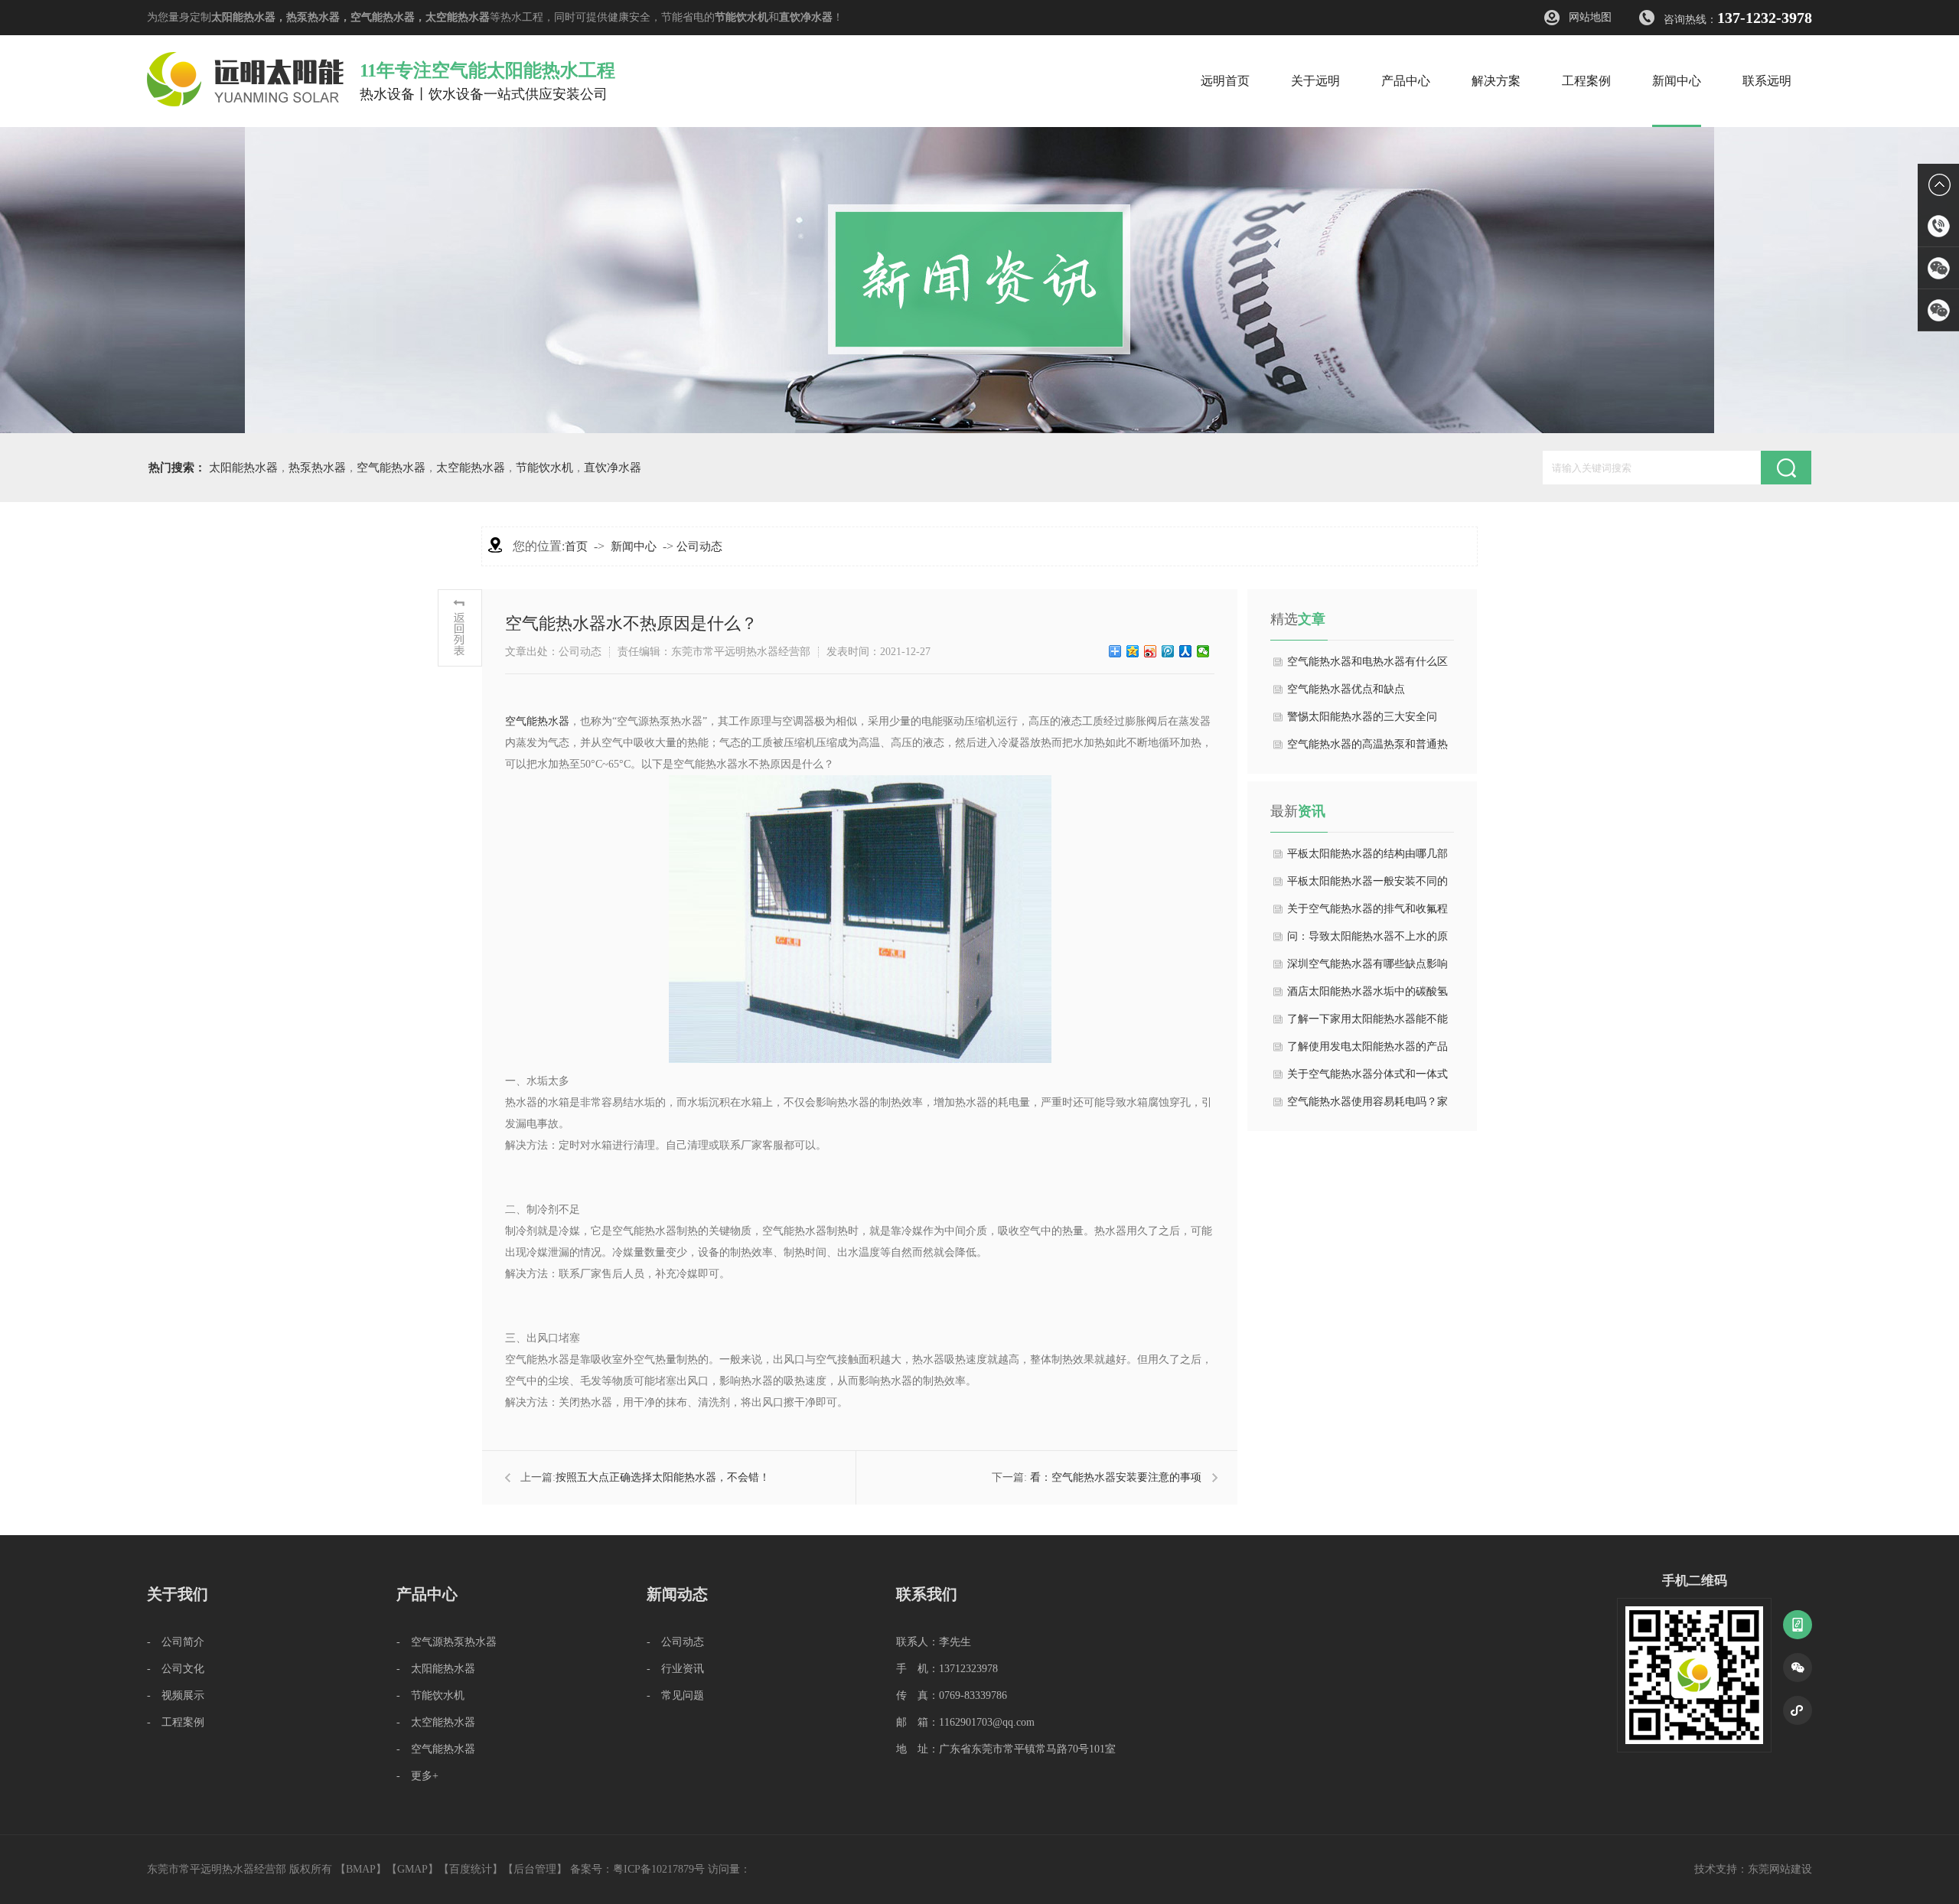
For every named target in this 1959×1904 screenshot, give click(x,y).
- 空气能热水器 (436, 1749)
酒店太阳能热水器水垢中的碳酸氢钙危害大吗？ (1367, 996)
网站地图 (1590, 17)
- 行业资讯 (675, 1669)
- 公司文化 (176, 1669)
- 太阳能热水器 (436, 1669)
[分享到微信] (1203, 651)
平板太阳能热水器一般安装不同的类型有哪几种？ (1367, 885)
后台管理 (535, 1869)
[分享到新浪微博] (1151, 651)
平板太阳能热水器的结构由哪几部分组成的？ (1367, 858)
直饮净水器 (806, 17)
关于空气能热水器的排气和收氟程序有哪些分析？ (1367, 913)
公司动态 (699, 546)
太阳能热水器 (243, 17)
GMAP (412, 1869)
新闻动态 (677, 1594)
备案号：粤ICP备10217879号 (637, 1869)
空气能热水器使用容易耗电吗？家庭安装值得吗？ (1367, 1106)
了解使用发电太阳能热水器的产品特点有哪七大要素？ (1367, 1051)
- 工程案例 (176, 1722)
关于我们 (178, 1594)
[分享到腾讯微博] (1168, 651)
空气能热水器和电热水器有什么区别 (1367, 666)
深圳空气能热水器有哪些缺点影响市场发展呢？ (1367, 968)
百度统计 (471, 1869)
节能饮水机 (742, 17)
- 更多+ (417, 1776)
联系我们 (927, 1594)
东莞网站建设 (1780, 1869)
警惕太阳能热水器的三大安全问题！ (1362, 721)
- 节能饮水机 (430, 1695)
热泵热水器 (313, 17)
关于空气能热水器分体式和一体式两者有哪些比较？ (1367, 1078)
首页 (576, 546)
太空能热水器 (458, 17)
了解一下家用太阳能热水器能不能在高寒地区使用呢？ (1367, 1023)
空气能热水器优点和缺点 (1346, 689)
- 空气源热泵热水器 (447, 1642)
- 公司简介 (176, 1642)
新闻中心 (634, 546)
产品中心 (427, 1594)
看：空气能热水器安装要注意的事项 (1116, 1477)
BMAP (361, 1869)
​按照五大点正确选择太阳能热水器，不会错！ (663, 1477)
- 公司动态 (675, 1642)
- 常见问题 (675, 1695)
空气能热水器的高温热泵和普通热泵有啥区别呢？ (1367, 748)
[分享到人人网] (1186, 651)
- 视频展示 (176, 1695)
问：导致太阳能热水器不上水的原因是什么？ (1367, 941)
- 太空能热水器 (436, 1722)
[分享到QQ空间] (1133, 651)
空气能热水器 (383, 17)
